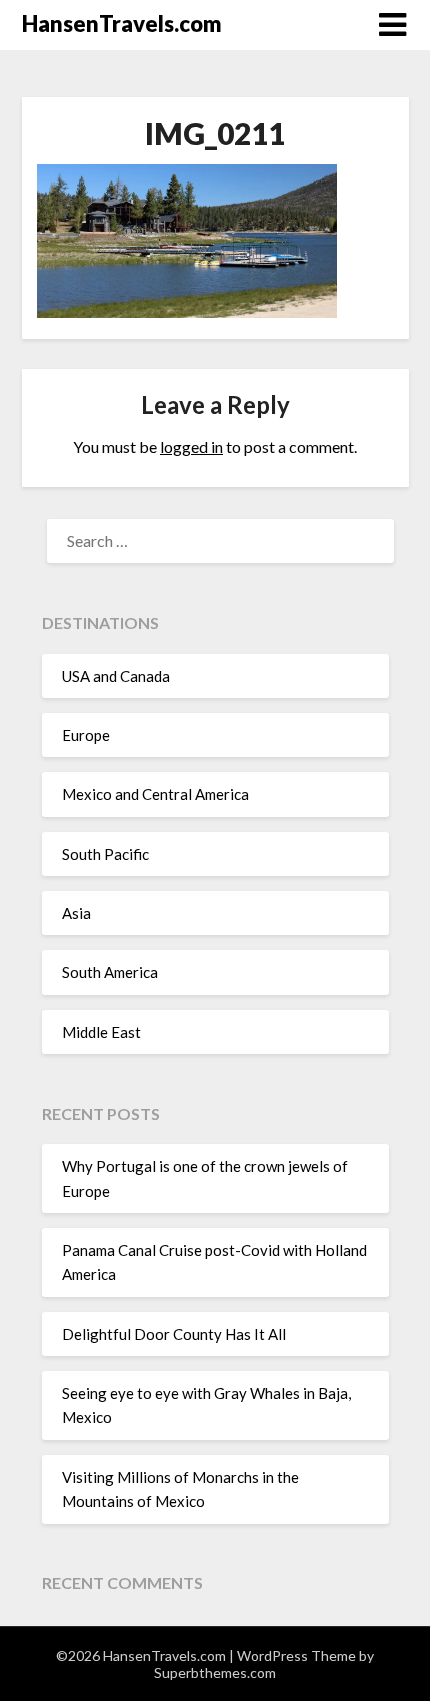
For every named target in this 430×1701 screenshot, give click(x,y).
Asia (76, 913)
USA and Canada (116, 676)
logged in (191, 446)
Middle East (101, 1032)
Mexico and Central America (155, 794)
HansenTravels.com (122, 23)
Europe (86, 735)
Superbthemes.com (215, 1672)
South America (110, 972)
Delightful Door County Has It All (174, 1334)
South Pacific (105, 854)
